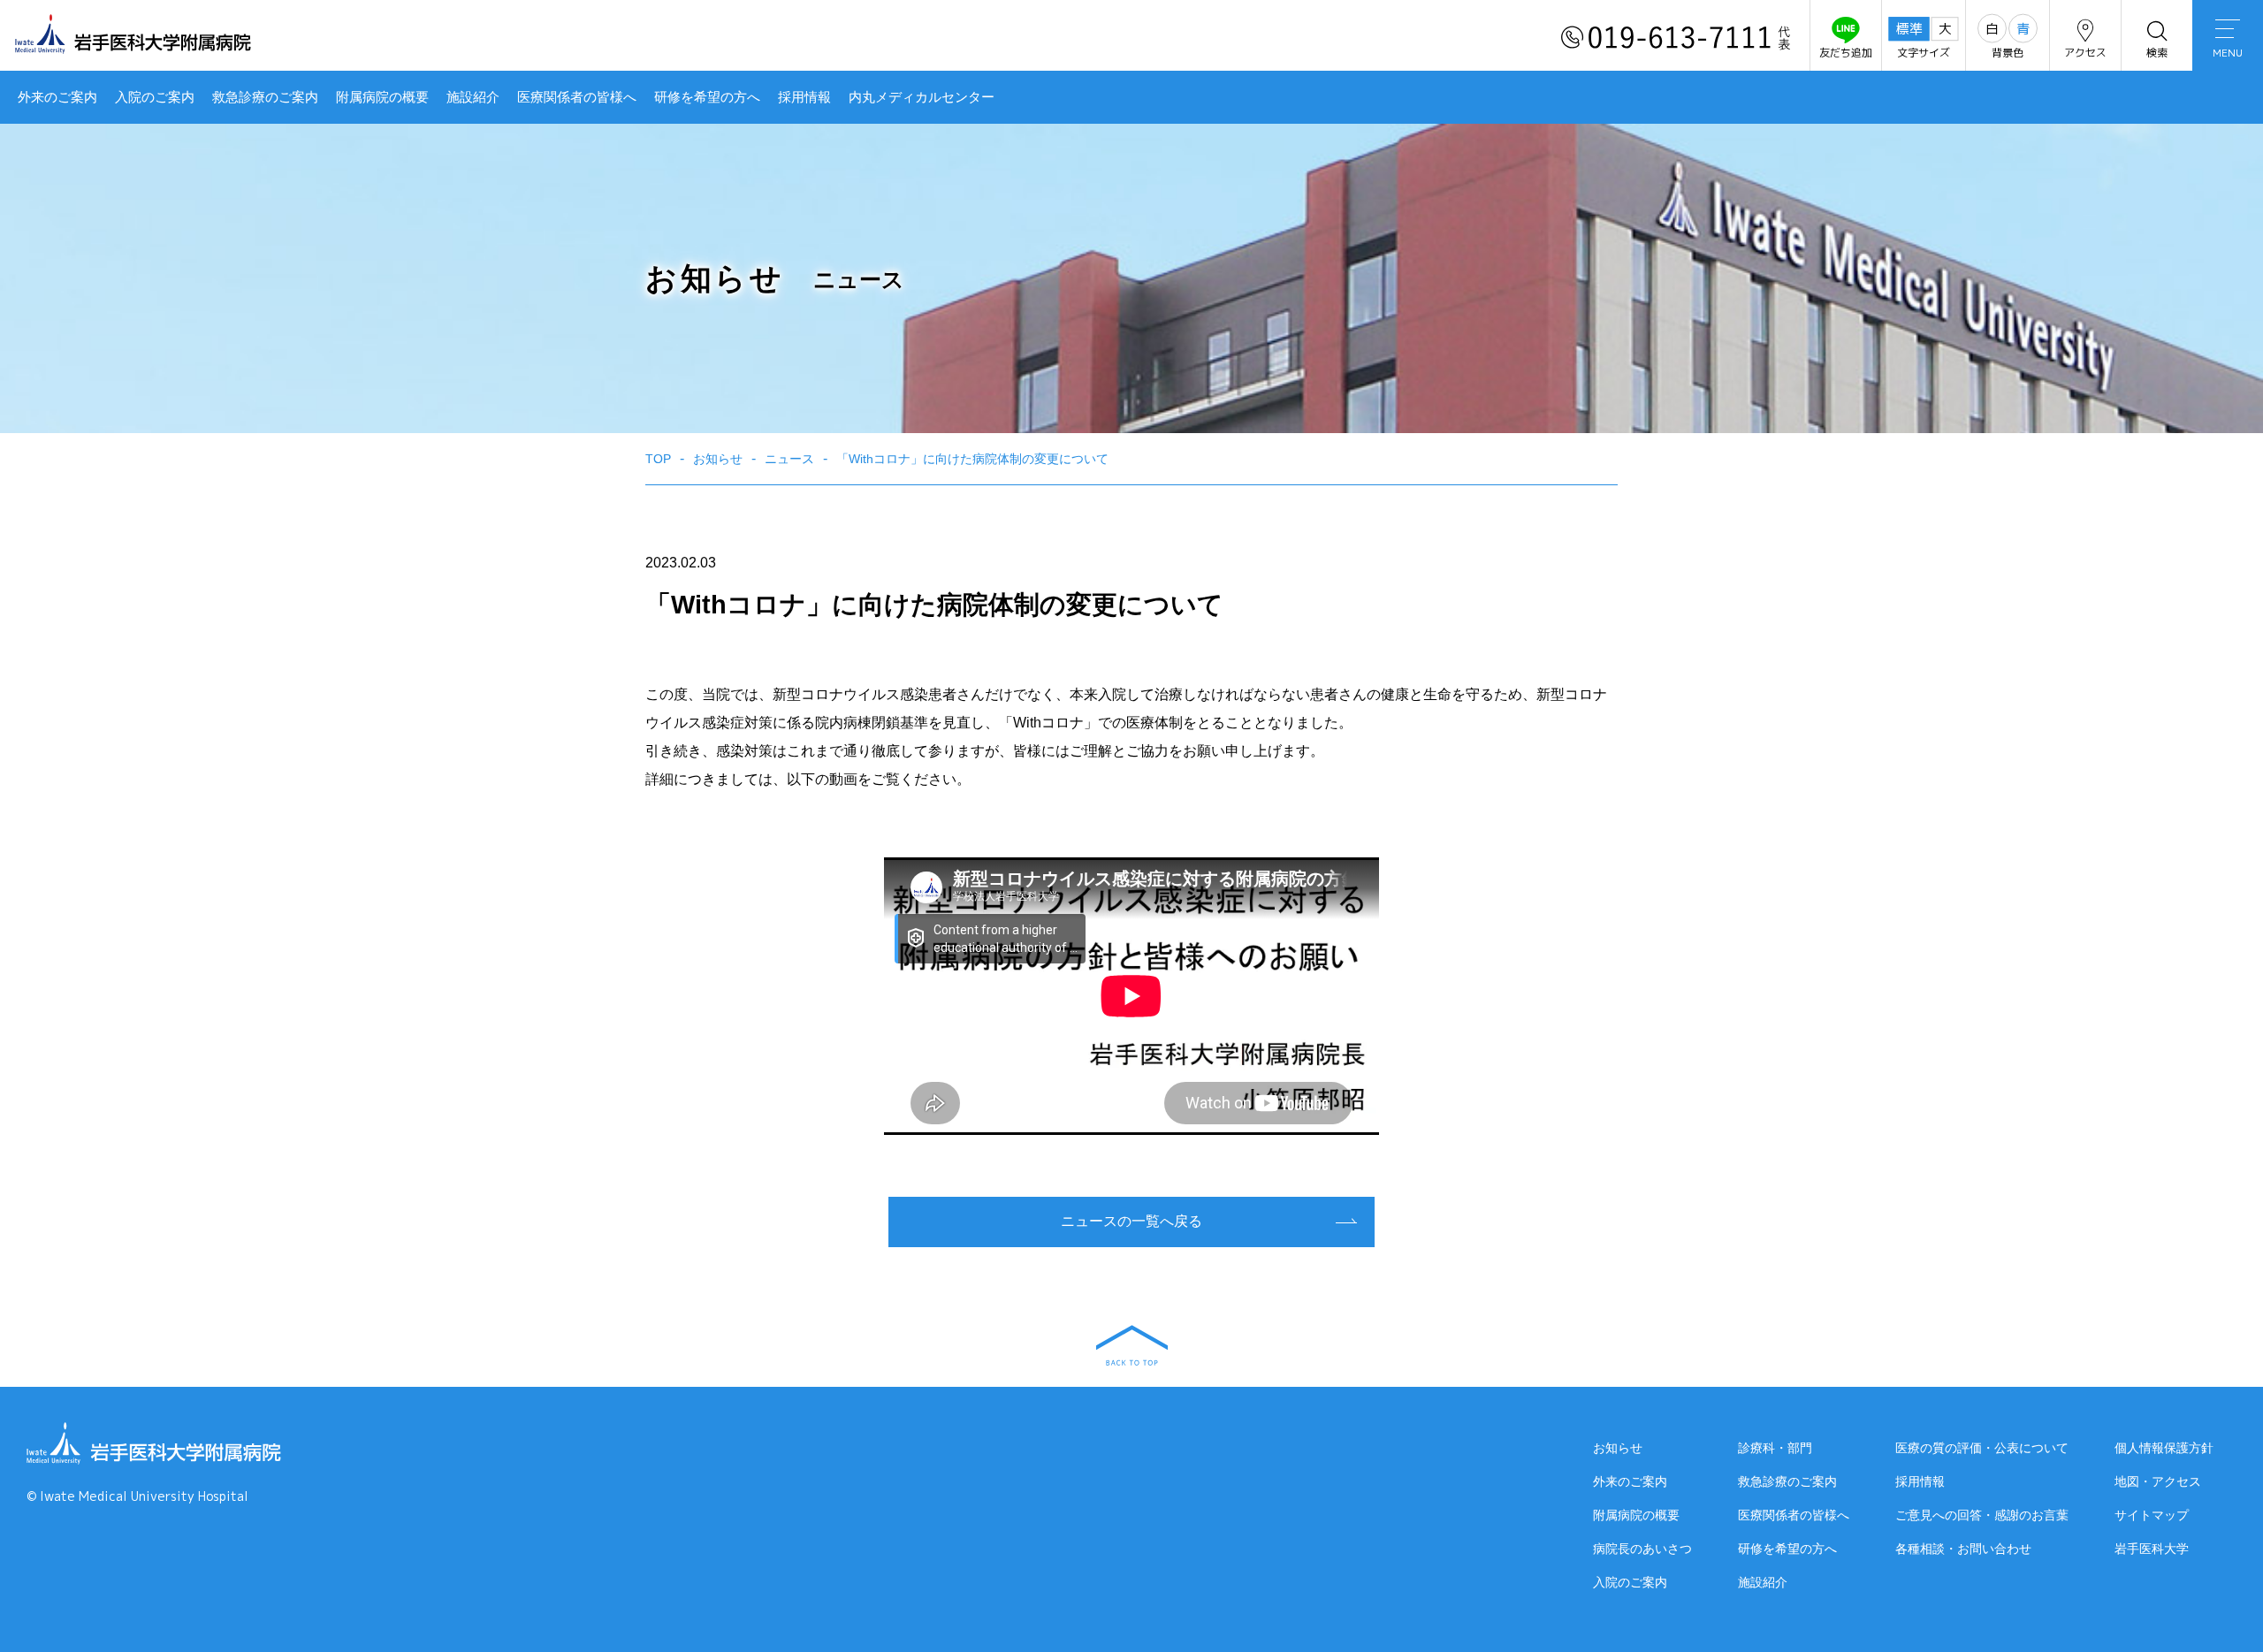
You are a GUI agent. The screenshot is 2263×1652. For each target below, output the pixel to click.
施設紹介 (473, 97)
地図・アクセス (2158, 1481)
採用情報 (804, 97)
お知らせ (1618, 1448)
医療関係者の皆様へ (577, 97)
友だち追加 (1846, 53)
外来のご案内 (57, 97)
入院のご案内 (155, 97)
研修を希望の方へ (707, 97)
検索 (2157, 53)
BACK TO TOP (1132, 1345)
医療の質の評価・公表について (1982, 1448)
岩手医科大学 (2152, 1549)
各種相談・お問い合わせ (1963, 1549)
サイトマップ (2152, 1515)
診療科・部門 (1775, 1448)
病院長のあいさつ (1642, 1549)
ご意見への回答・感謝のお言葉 (1982, 1515)
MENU (2228, 53)
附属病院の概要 (382, 97)
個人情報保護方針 (2164, 1448)
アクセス (2085, 53)
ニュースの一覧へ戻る (1131, 1221)
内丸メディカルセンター (922, 97)
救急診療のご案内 (265, 97)
